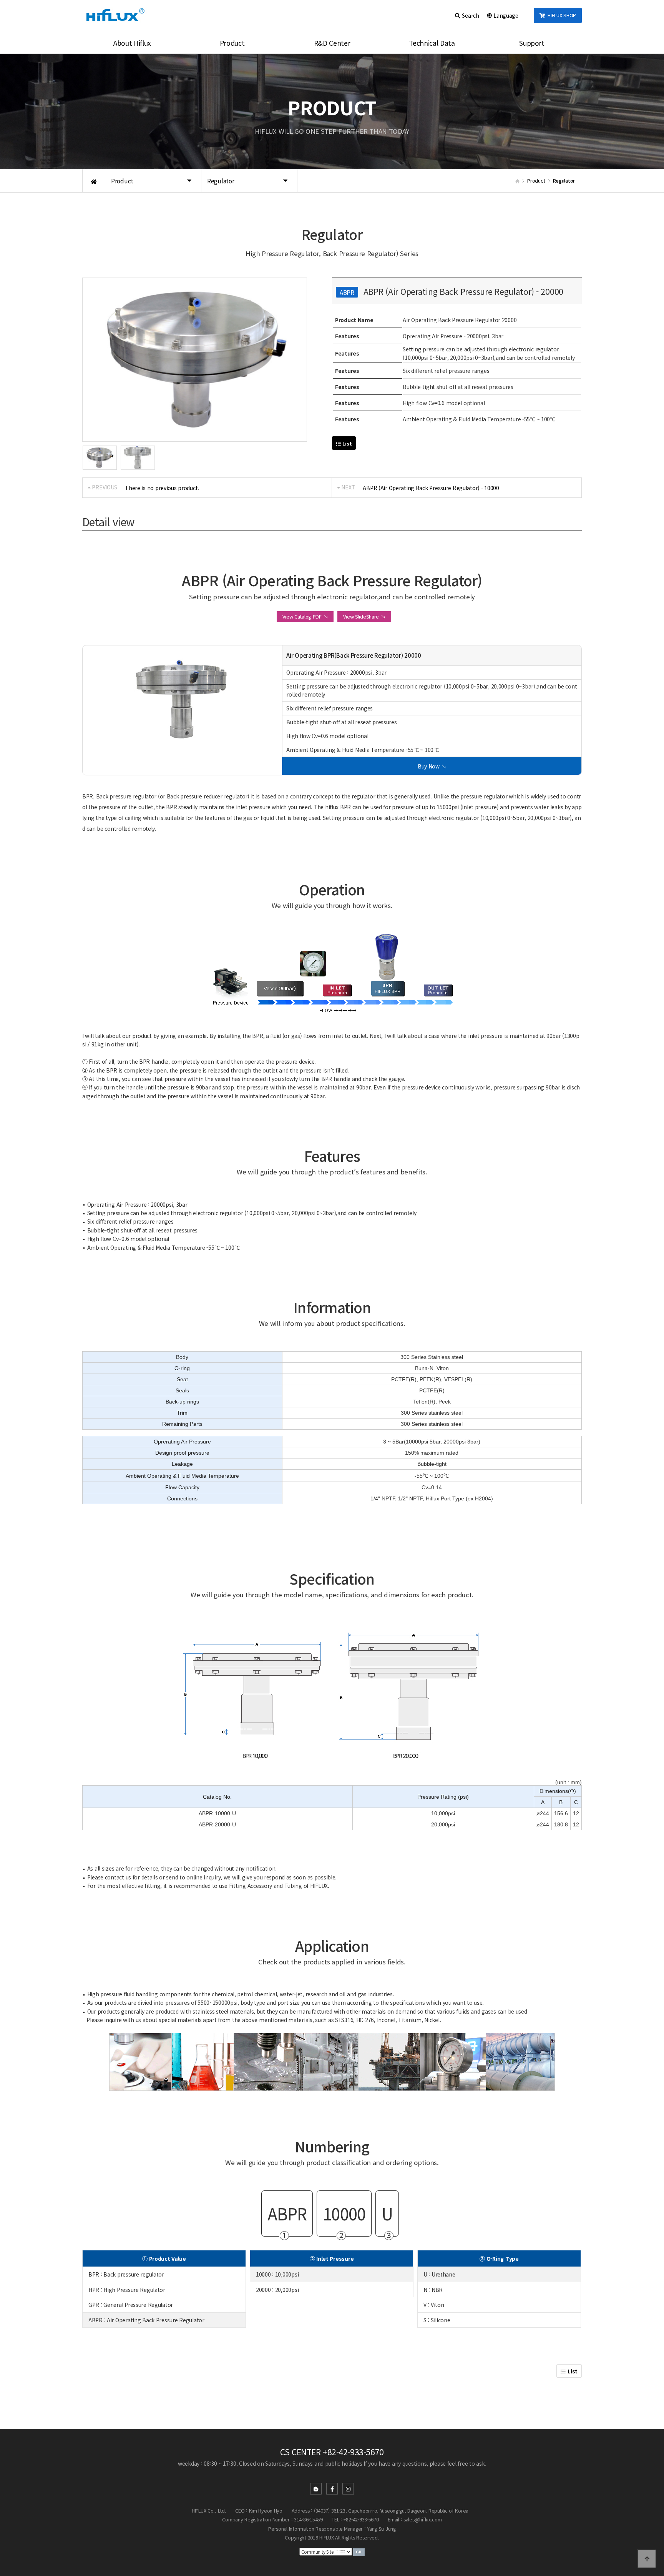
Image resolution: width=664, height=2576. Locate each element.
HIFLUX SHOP (560, 15)
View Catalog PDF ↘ (305, 616)
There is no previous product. (162, 488)
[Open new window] (359, 2551)
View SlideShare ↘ (364, 616)
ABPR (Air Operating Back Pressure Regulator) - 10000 (431, 488)
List (347, 443)
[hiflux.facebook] (332, 2489)
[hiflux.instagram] (348, 2489)
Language (505, 15)
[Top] (647, 2559)
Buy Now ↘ (432, 766)
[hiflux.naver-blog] (316, 2489)
